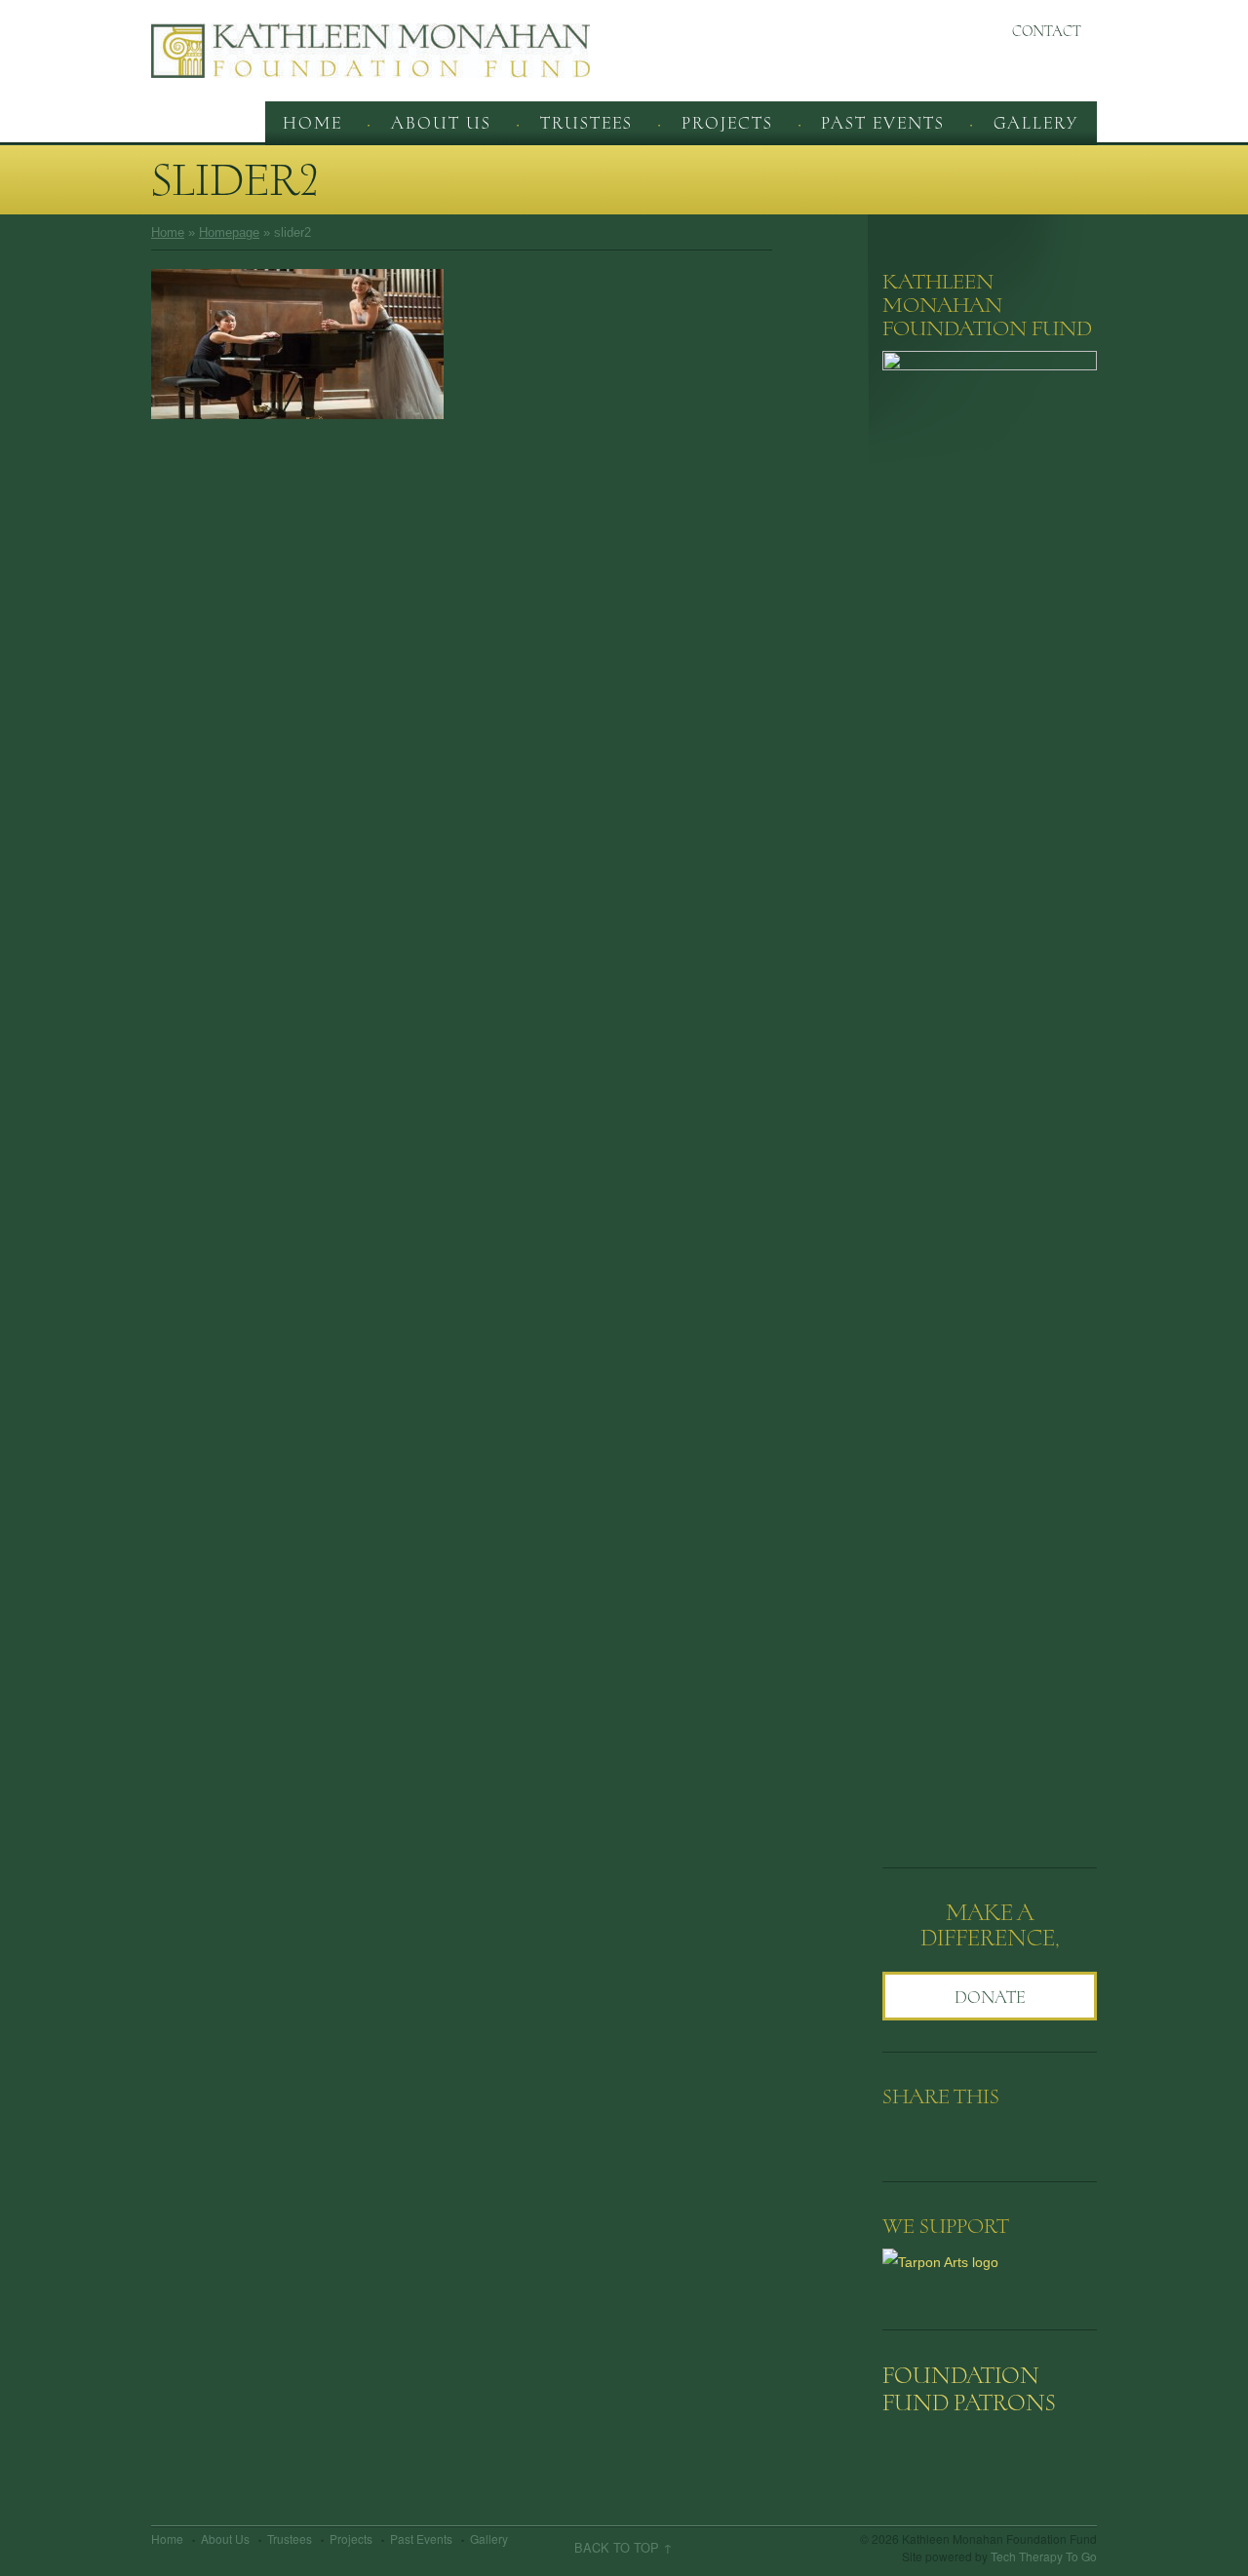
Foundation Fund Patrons (969, 2389)
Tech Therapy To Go (1044, 2556)
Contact (1047, 31)
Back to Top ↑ (624, 2548)
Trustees (586, 123)
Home (312, 123)
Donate (990, 1997)
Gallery (1036, 123)
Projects (727, 123)
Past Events (883, 123)
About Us (441, 123)
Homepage (229, 232)
